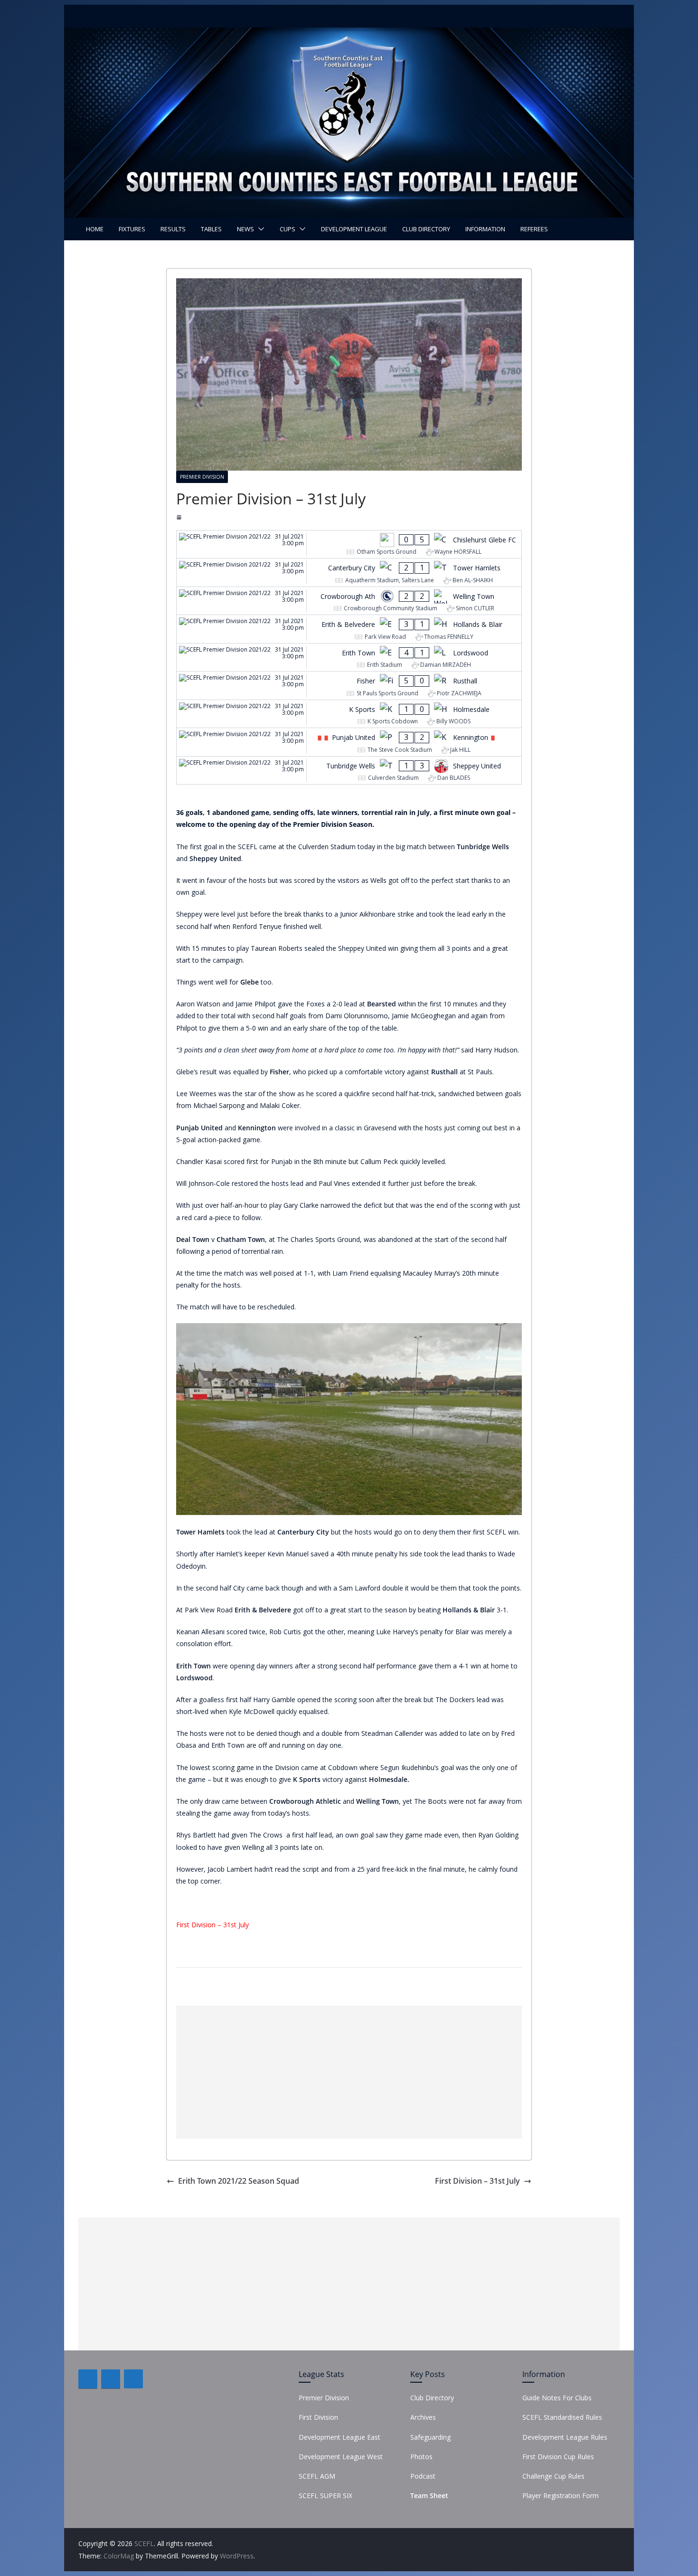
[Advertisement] (349, 2072)
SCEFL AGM (317, 2476)
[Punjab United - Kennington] (349, 742)
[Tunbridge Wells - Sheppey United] (349, 771)
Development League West (341, 2457)
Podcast (423, 2476)
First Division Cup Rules (558, 2457)
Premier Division (202, 477)
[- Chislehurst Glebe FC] (349, 545)
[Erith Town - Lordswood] (349, 658)
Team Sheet (429, 2495)
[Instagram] (133, 2379)
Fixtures (132, 229)
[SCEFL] (349, 34)
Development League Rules (565, 2437)
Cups (288, 229)
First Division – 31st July (212, 1925)
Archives (423, 2417)
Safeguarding (430, 2437)
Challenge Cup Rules (553, 2476)
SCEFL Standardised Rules (562, 2417)
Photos (421, 2457)
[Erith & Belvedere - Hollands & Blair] (349, 629)
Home (95, 229)
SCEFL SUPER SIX (325, 2495)
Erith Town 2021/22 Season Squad (239, 2181)
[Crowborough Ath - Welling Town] (349, 601)
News (245, 229)
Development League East (340, 2437)
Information (485, 229)
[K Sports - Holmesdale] (349, 714)
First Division (318, 2417)
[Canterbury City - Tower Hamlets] (349, 573)
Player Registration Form (561, 2495)
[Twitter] (111, 2379)
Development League (354, 229)
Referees (534, 229)
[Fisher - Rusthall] (349, 686)
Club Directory (426, 229)
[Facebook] (88, 2379)
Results (173, 229)
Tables (211, 229)
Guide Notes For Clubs (557, 2398)
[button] (259, 229)
